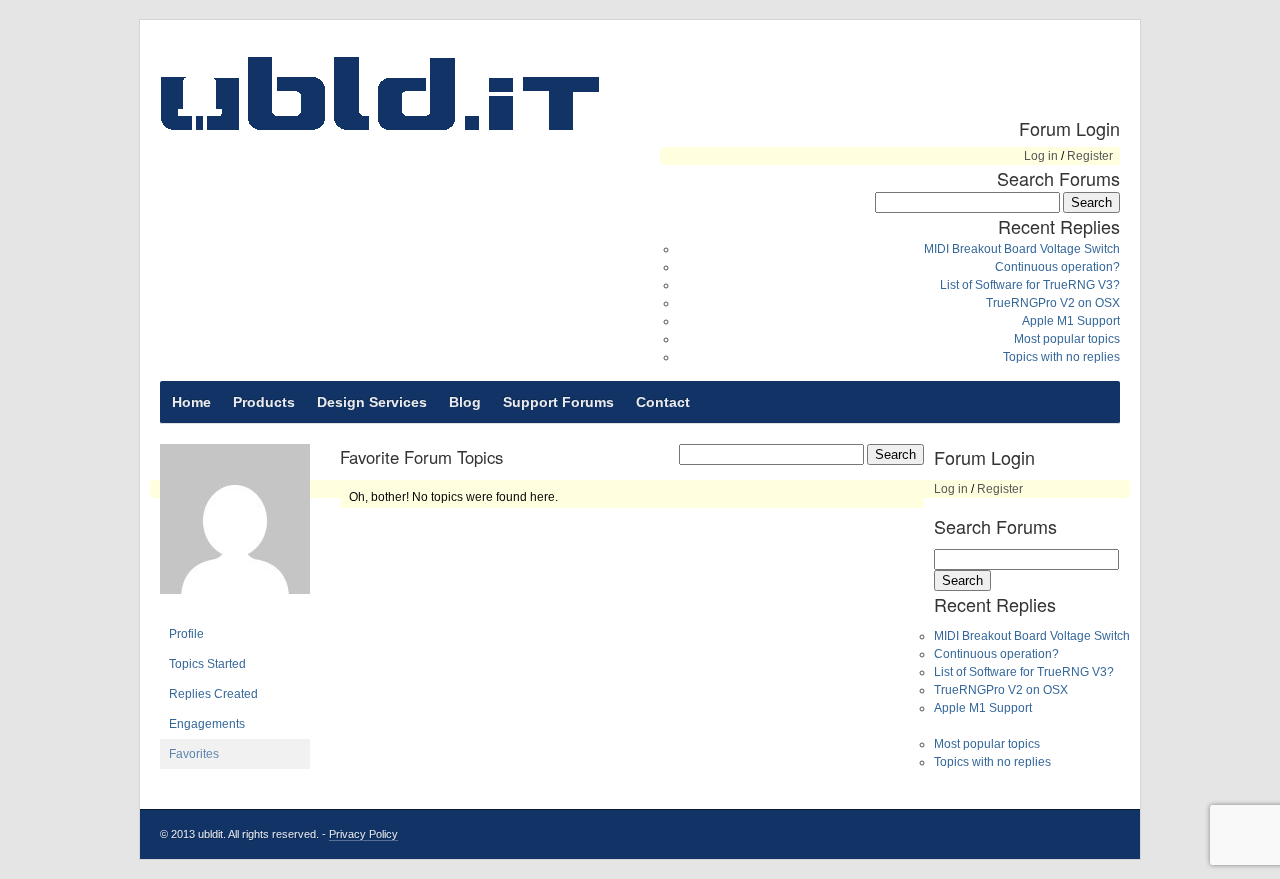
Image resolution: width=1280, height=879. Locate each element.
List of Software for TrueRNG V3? (1030, 285)
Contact (663, 402)
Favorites (194, 754)
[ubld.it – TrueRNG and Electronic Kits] (380, 93)
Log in (1041, 156)
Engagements (207, 724)
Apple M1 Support (1071, 321)
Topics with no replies (1061, 357)
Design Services (372, 402)
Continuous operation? (1057, 267)
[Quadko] (235, 610)
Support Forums (558, 402)
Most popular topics (1067, 339)
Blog (465, 402)
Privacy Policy (363, 834)
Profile (186, 634)
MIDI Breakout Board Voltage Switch (1022, 249)
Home (191, 402)
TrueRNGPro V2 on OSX (1053, 303)
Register (1090, 156)
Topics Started (207, 664)
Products (264, 402)
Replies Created (213, 694)
